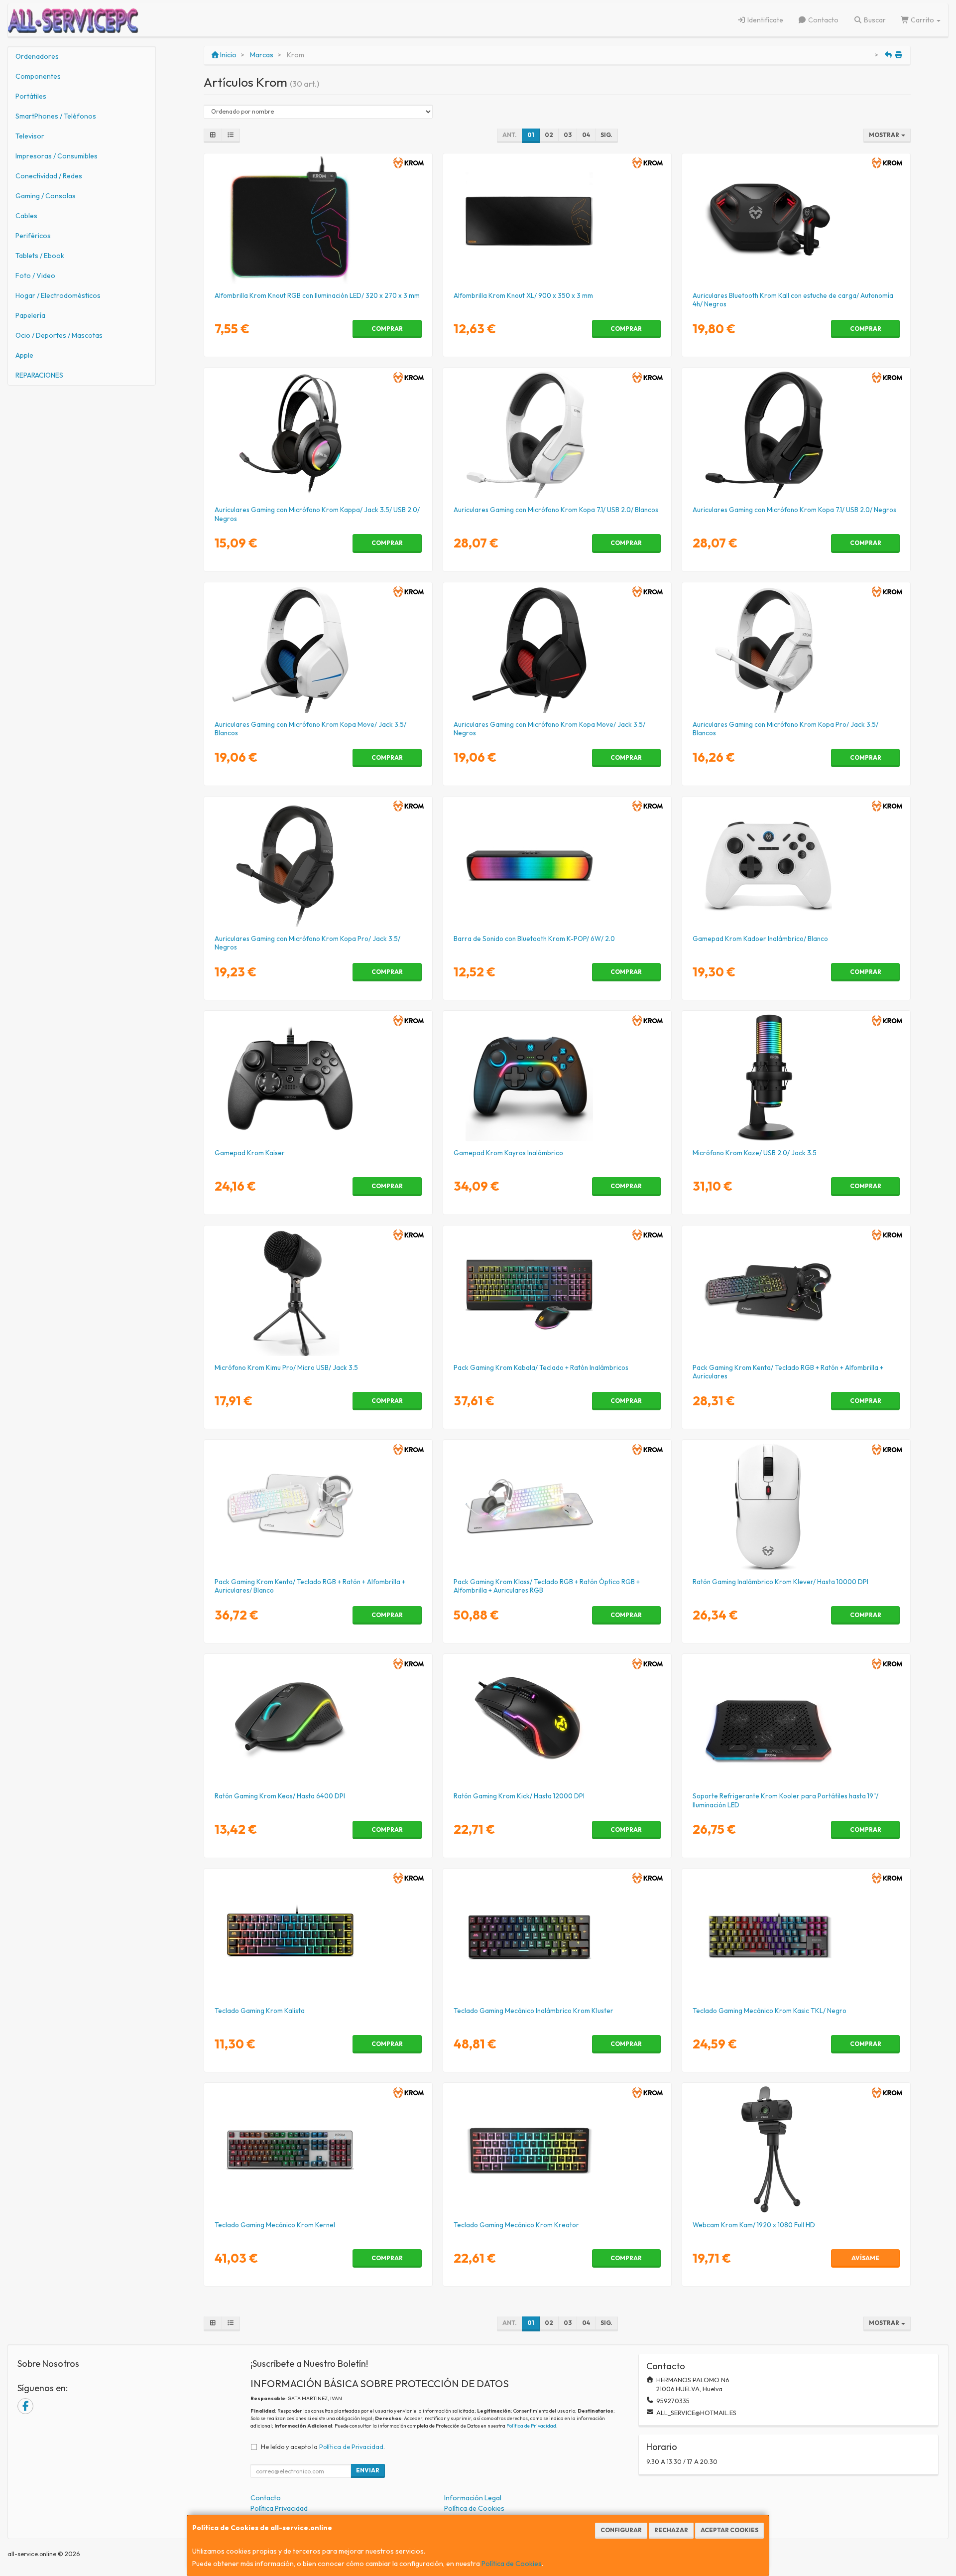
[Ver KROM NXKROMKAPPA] (318, 434)
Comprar (387, 329)
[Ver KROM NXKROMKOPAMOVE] (557, 649)
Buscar (874, 20)
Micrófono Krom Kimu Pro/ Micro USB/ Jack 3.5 (286, 1367)
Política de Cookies (512, 2564)
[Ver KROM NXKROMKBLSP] (557, 1292)
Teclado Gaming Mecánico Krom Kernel (275, 2225)
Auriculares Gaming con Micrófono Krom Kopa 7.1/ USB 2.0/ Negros (794, 510)
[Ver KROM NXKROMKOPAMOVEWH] (318, 649)
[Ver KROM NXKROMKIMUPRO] (318, 1292)
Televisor (30, 136)
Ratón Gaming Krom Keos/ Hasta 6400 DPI (280, 1796)
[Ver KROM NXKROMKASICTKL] (796, 1935)
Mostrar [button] (885, 135)
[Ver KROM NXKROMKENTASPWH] (318, 1506)
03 (568, 135)
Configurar (621, 2530)
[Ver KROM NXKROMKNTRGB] (318, 220)
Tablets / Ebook (40, 256)
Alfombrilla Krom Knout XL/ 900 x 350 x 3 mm (523, 295)
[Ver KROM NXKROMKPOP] (557, 863)
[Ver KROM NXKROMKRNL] (318, 2150)
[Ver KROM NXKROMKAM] (796, 2150)
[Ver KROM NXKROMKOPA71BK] (796, 434)
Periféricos (33, 236)
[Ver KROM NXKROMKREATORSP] (557, 2150)
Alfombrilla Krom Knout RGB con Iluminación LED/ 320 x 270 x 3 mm (317, 295)
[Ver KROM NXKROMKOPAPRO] (318, 863)
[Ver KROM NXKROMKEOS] (318, 1721)
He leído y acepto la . (323, 2446)
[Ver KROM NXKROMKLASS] (557, 1506)
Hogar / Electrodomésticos (58, 295)
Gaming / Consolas (46, 196)
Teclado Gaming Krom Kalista (260, 2011)
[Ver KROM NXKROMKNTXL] (557, 220)
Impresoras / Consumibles (57, 156)
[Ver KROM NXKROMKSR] (318, 1078)
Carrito (922, 20)
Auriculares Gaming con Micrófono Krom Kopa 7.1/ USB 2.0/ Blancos (556, 510)
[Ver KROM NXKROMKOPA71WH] (557, 434)
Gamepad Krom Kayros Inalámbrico (508, 1153)
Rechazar (671, 2530)
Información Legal (473, 2498)
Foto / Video (35, 275)
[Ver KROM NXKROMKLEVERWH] (796, 1506)
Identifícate (765, 20)
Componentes (38, 76)
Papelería (30, 315)
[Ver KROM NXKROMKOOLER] (796, 1721)
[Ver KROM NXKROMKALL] (796, 220)
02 (549, 135)
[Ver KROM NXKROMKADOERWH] (796, 863)
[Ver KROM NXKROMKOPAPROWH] (796, 649)
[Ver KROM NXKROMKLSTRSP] (557, 1935)
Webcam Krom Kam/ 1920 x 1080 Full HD (754, 2225)
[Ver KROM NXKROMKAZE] (796, 1078)
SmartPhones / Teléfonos (56, 116)
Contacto (823, 20)
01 (531, 135)
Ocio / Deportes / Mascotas (59, 335)
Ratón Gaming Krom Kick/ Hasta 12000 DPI (519, 1796)
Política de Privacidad (531, 2426)
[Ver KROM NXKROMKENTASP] (796, 1292)
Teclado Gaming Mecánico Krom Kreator (516, 2225)
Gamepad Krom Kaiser (250, 1153)
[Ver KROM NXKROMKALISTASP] (318, 1935)
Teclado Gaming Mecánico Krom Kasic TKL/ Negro (770, 2011)
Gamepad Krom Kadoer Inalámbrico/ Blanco (760, 939)
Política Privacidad (279, 2508)
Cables (26, 216)
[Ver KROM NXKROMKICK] (557, 1721)
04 (586, 135)
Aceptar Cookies (729, 2530)
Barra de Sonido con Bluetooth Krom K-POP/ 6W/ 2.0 (534, 939)
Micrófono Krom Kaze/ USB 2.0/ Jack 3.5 (755, 1153)
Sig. (606, 135)
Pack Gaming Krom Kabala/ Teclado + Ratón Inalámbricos (541, 1367)
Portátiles (31, 96)
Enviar (368, 2470)
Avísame (865, 2258)
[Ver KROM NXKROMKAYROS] (557, 1078)
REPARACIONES (39, 375)
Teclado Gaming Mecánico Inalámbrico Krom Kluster (534, 2011)
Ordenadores (37, 56)
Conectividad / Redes (49, 176)
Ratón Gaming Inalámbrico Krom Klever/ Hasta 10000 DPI (780, 1582)
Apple (24, 355)
